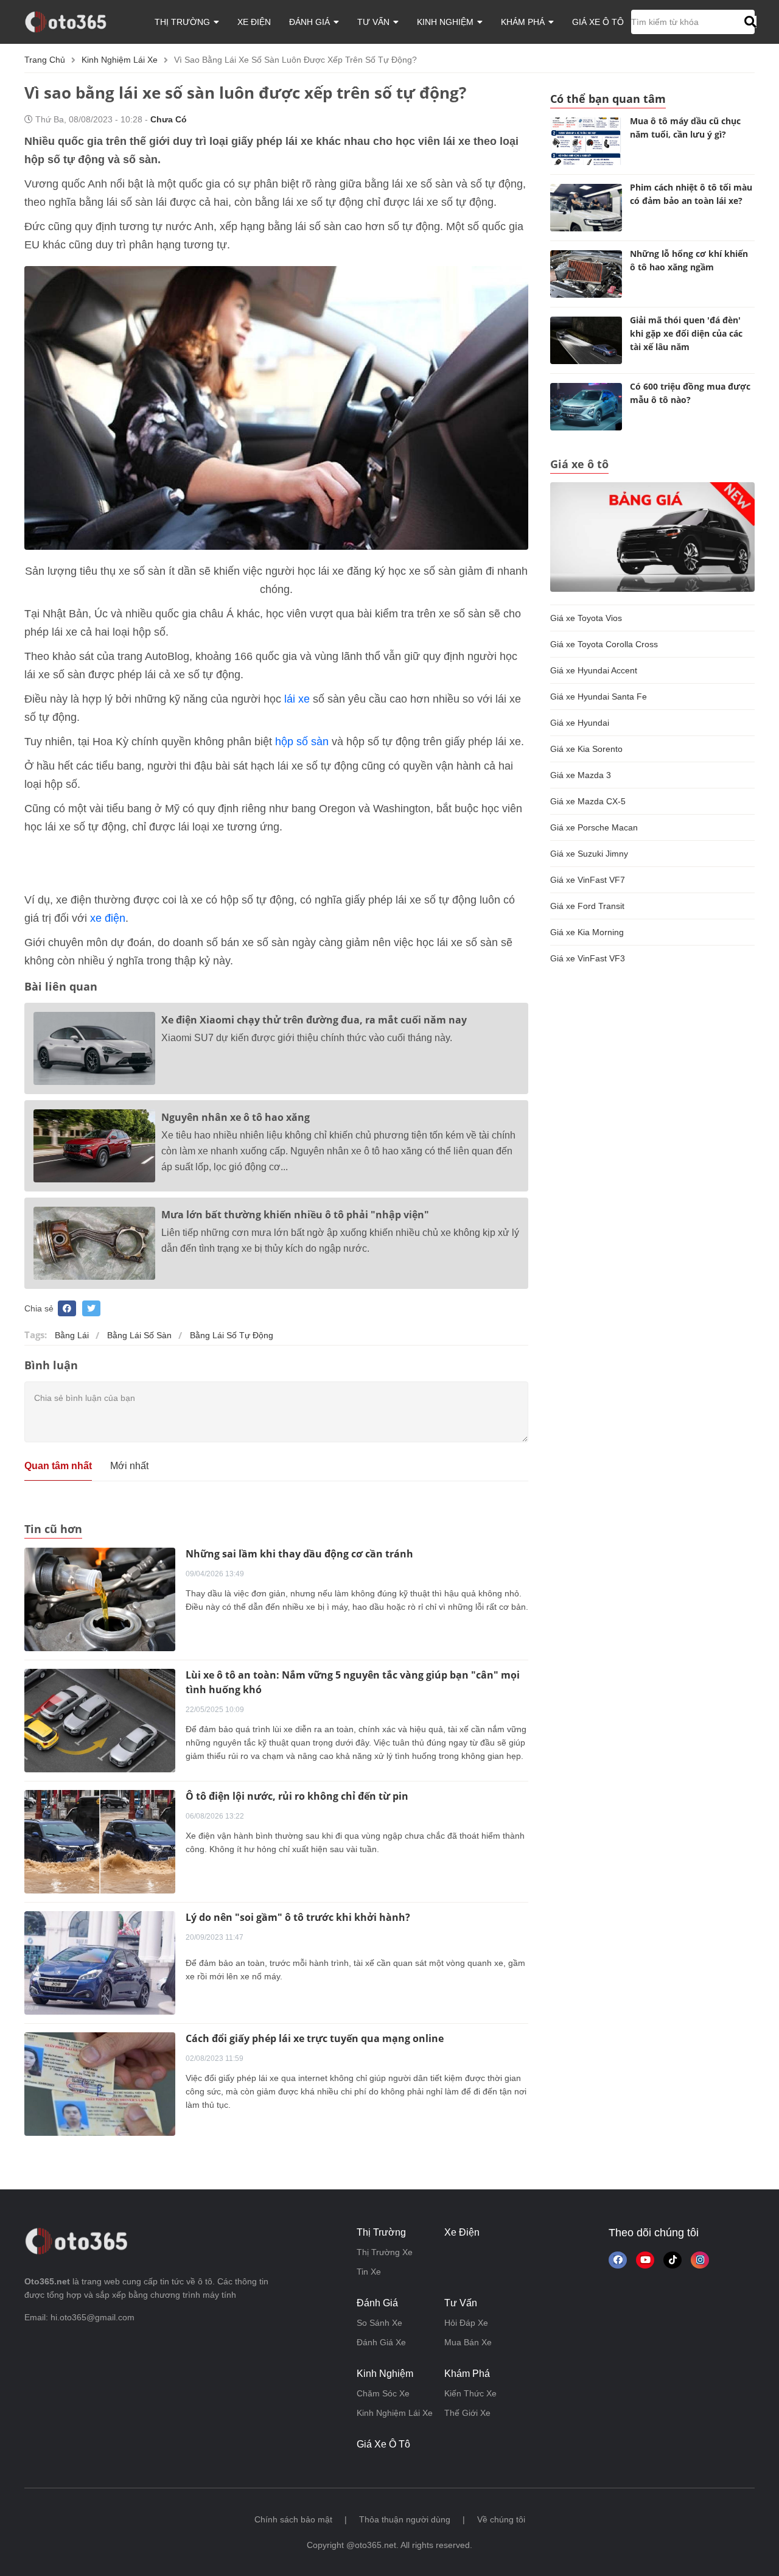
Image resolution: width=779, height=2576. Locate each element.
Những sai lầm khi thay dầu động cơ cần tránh (299, 1554)
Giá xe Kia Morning (587, 932)
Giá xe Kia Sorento (586, 749)
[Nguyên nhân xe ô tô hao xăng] (94, 1146)
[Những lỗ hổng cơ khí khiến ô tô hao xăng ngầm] (586, 274)
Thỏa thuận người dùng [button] (405, 2519)
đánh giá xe (381, 2342)
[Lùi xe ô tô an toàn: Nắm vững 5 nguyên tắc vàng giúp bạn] (100, 1719)
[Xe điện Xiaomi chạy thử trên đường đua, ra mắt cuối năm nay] (94, 1048)
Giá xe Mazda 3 (581, 775)
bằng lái (72, 1335)
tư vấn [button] (375, 22)
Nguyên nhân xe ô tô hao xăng (236, 1117)
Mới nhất (129, 1466)
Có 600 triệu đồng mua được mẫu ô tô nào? (690, 393)
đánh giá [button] (311, 22)
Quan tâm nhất (58, 1466)
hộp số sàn (302, 742)
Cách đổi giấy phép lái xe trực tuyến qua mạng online (315, 2038)
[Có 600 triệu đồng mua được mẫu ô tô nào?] (586, 407)
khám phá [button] (524, 22)
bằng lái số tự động (232, 1335)
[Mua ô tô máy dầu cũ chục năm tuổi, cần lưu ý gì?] (586, 141)
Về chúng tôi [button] (501, 2519)
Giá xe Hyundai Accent (594, 670)
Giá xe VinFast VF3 (588, 958)
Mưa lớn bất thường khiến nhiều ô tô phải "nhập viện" (295, 1215)
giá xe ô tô (598, 22)
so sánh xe (379, 2323)
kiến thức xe (470, 2393)
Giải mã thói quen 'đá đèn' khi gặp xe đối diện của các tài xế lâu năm (686, 333)
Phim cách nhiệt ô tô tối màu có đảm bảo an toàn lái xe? (691, 194)
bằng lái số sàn (139, 1335)
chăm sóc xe (383, 2393)
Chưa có (169, 119)
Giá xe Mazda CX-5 (588, 801)
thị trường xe (385, 2252)
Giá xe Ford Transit (587, 906)
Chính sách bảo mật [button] (293, 2519)
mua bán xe (468, 2342)
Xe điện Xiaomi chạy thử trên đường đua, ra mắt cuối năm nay (314, 1020)
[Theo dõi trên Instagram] (700, 2260)
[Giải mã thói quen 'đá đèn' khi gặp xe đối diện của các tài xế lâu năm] (586, 340)
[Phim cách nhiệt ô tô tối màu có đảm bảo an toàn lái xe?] (586, 208)
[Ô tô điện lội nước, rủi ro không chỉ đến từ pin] (100, 1841)
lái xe (297, 699)
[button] (749, 22)
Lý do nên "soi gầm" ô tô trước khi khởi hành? (298, 1917)
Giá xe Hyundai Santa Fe (599, 697)
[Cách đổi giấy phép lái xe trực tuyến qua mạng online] (100, 2083)
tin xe (369, 2272)
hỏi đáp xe (466, 2323)
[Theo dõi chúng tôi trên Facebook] (618, 2260)
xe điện (254, 22)
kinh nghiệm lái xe (120, 60)
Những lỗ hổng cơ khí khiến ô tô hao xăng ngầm (689, 260)
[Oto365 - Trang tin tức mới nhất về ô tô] (73, 21)
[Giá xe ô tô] (652, 536)
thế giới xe (467, 2413)
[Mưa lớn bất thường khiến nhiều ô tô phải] (94, 1243)
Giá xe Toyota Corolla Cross (604, 644)
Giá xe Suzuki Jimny (589, 854)
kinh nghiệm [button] (446, 22)
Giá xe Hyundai (580, 723)
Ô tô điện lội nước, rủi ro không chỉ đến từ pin (297, 1796)
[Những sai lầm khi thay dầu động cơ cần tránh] (100, 1598)
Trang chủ (45, 60)
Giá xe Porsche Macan (594, 827)
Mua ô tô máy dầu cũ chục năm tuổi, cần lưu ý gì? (685, 128)
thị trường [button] (183, 22)
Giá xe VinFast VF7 (588, 880)
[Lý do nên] (100, 1962)
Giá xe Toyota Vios (586, 618)
